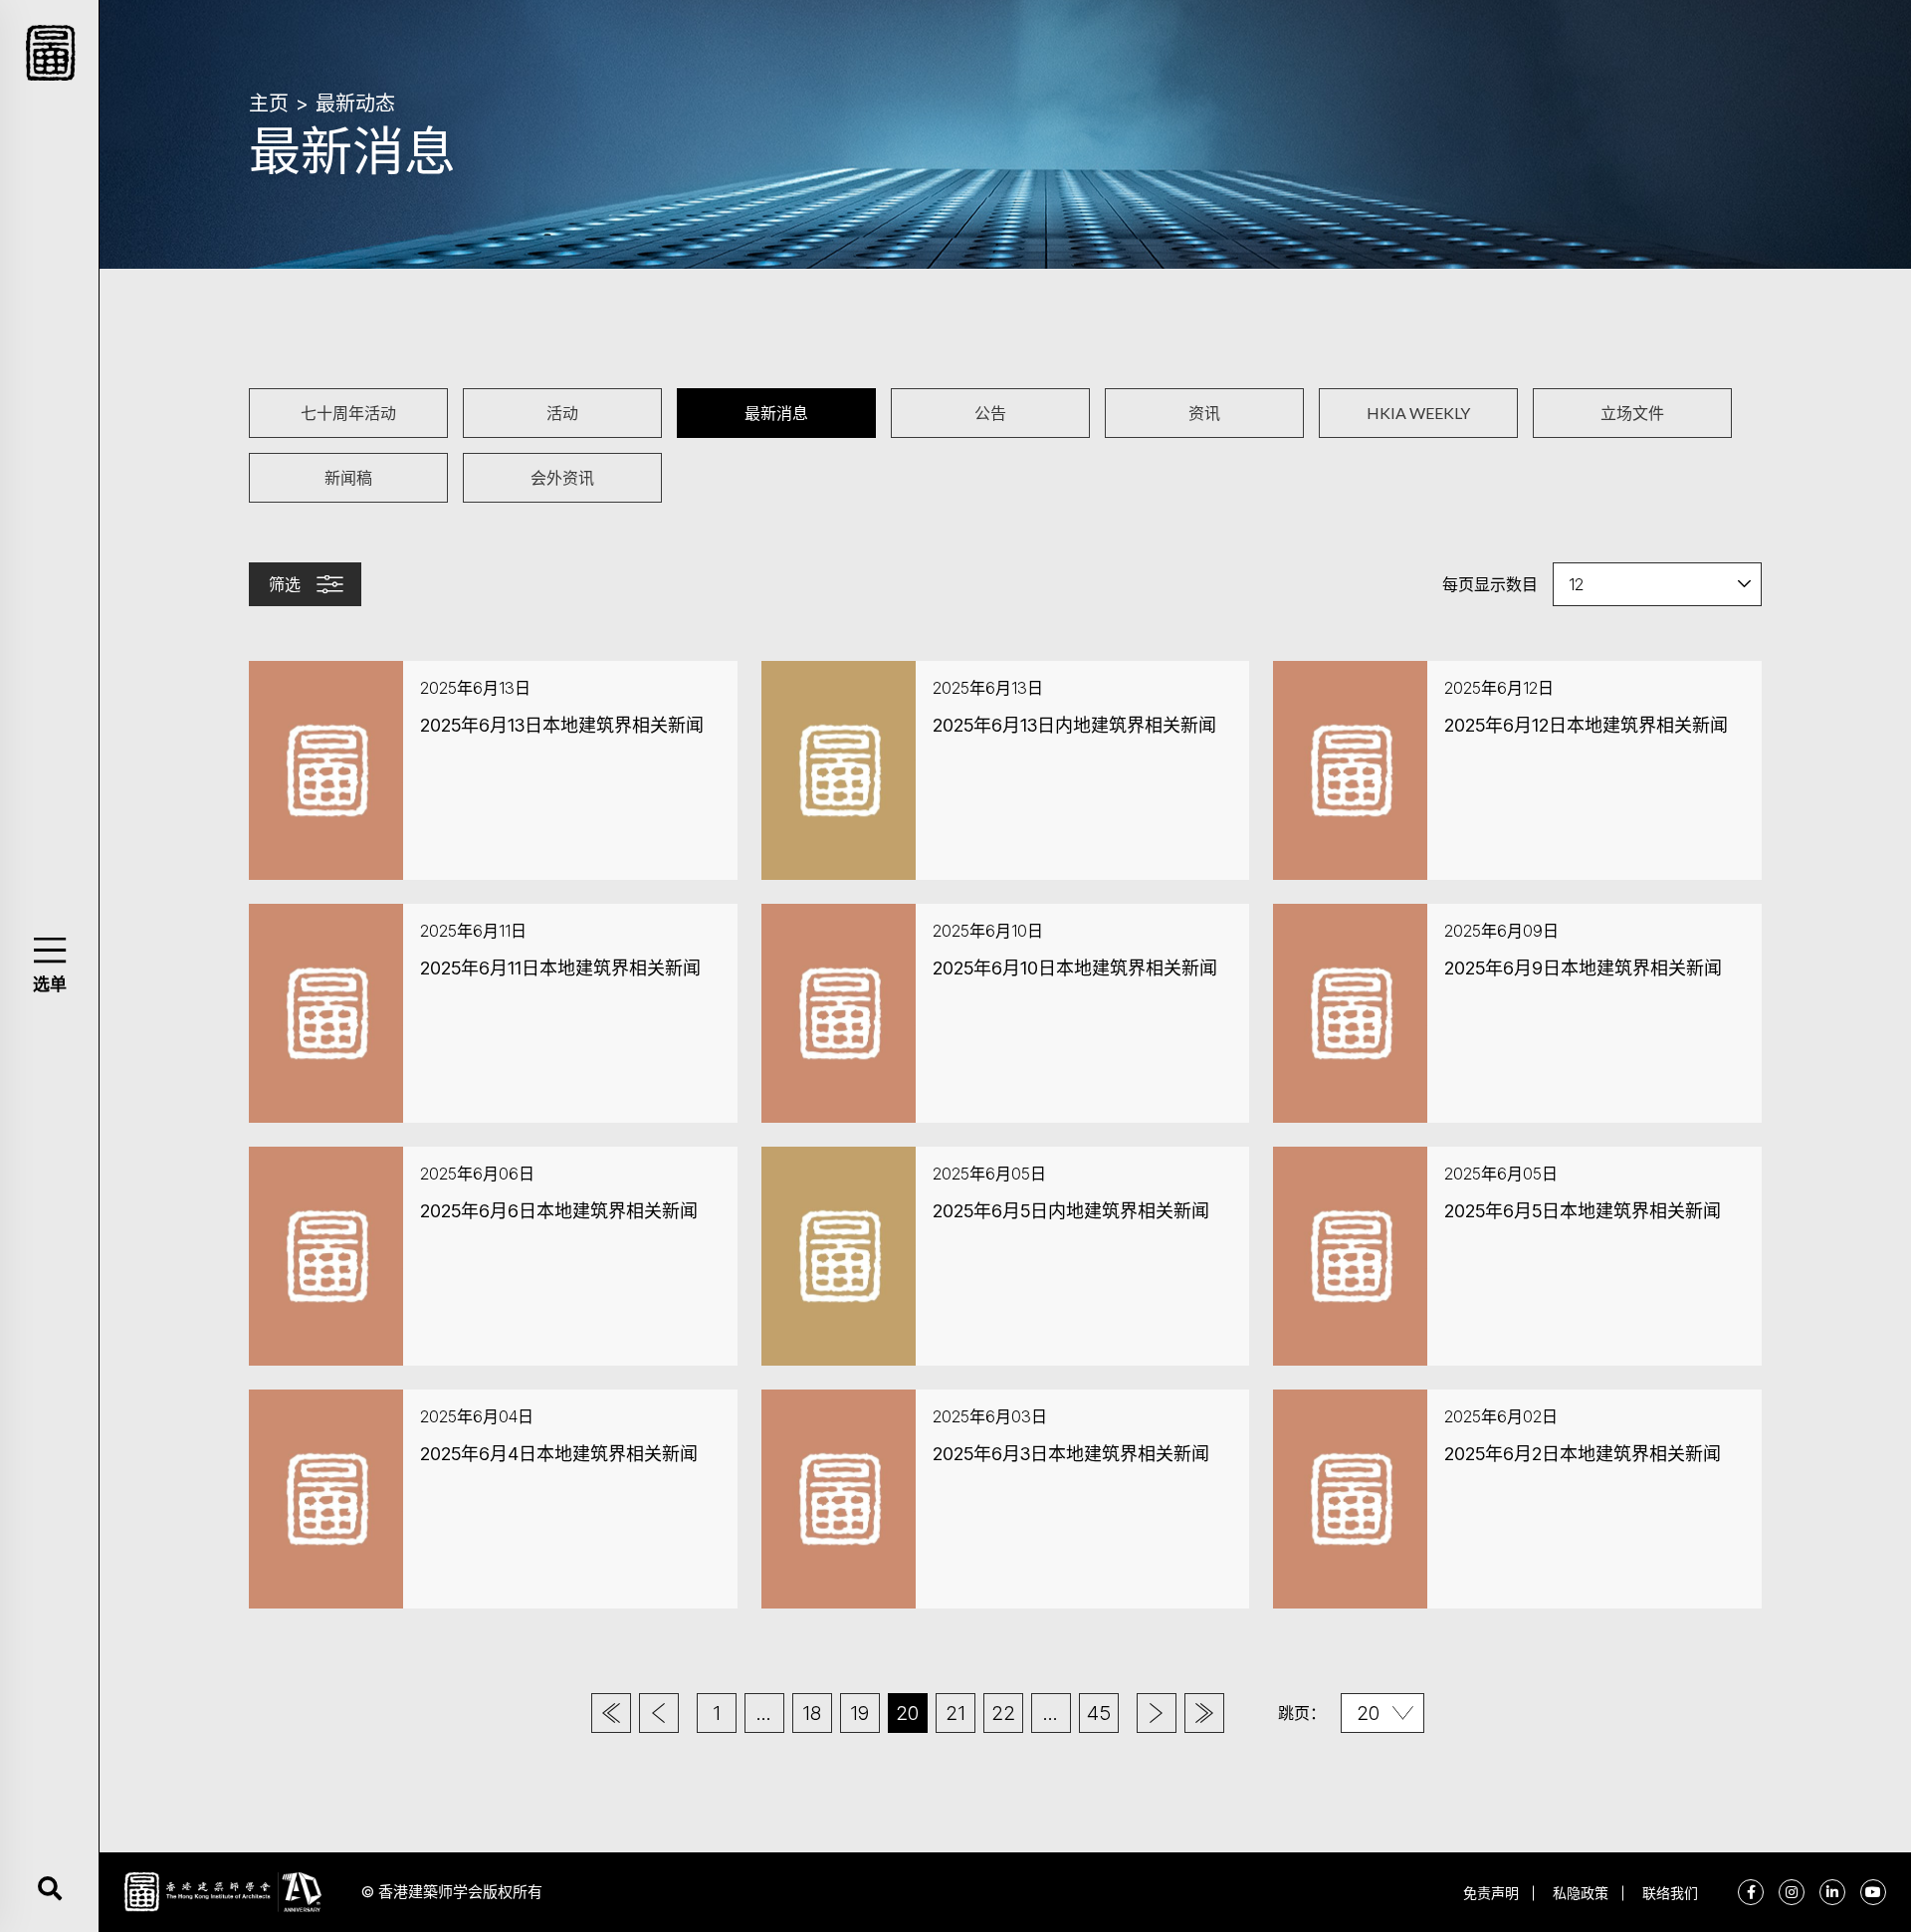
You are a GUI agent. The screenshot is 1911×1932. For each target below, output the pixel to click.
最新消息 (776, 413)
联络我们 (1670, 1893)
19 (859, 1713)
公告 (990, 413)
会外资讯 (562, 477)
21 (955, 1713)
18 (812, 1713)
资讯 (1204, 413)
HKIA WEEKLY (1418, 413)
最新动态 (355, 104)
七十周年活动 (348, 413)
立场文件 (1632, 413)
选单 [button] (50, 984)
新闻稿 (348, 477)
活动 (562, 413)
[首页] (611, 1713)
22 (1003, 1713)
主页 (269, 104)
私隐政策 (1581, 1893)
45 (1099, 1713)
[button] (49, 950)
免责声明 (1491, 1893)
